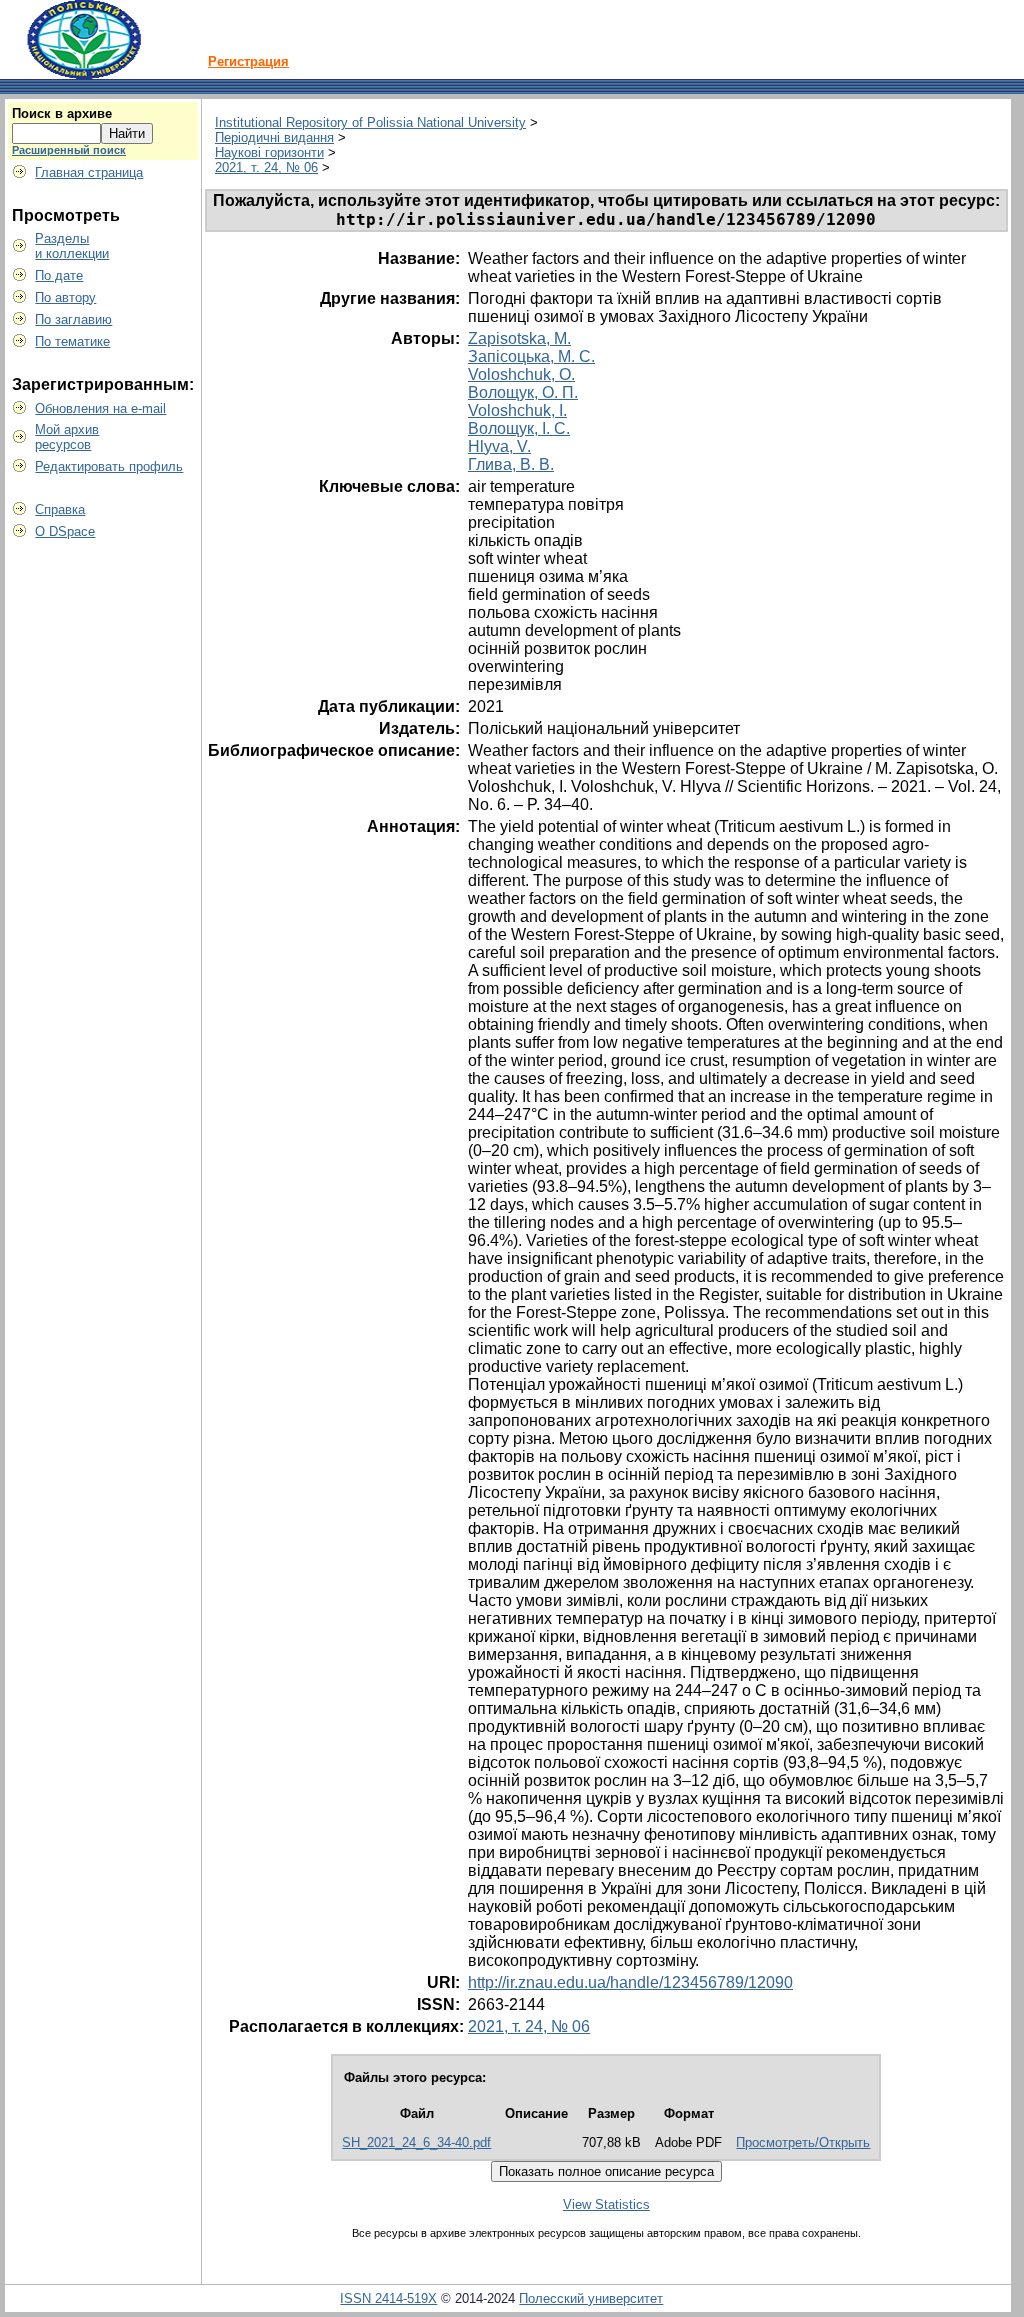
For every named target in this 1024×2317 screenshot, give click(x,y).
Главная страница (89, 172)
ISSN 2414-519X (388, 2298)
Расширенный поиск (69, 150)
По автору (65, 297)
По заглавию (73, 319)
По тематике (72, 341)
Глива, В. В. (511, 464)
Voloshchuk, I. (517, 410)
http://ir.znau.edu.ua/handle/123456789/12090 (630, 1982)
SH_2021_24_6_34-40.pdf (416, 2142)
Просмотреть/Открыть (803, 2142)
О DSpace (65, 531)
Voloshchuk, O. (521, 374)
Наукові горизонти (269, 152)
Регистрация (248, 61)
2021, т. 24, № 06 (266, 167)
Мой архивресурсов (67, 437)
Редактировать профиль (109, 466)
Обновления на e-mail (100, 408)
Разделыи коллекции (72, 246)
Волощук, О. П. (523, 392)
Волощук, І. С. (519, 428)
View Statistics (606, 2204)
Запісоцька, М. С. (531, 356)
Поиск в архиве (62, 113)
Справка (60, 509)
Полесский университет (591, 2298)
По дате (59, 275)
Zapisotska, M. (519, 338)
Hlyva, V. (499, 446)
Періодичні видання (274, 137)
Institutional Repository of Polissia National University (370, 122)
